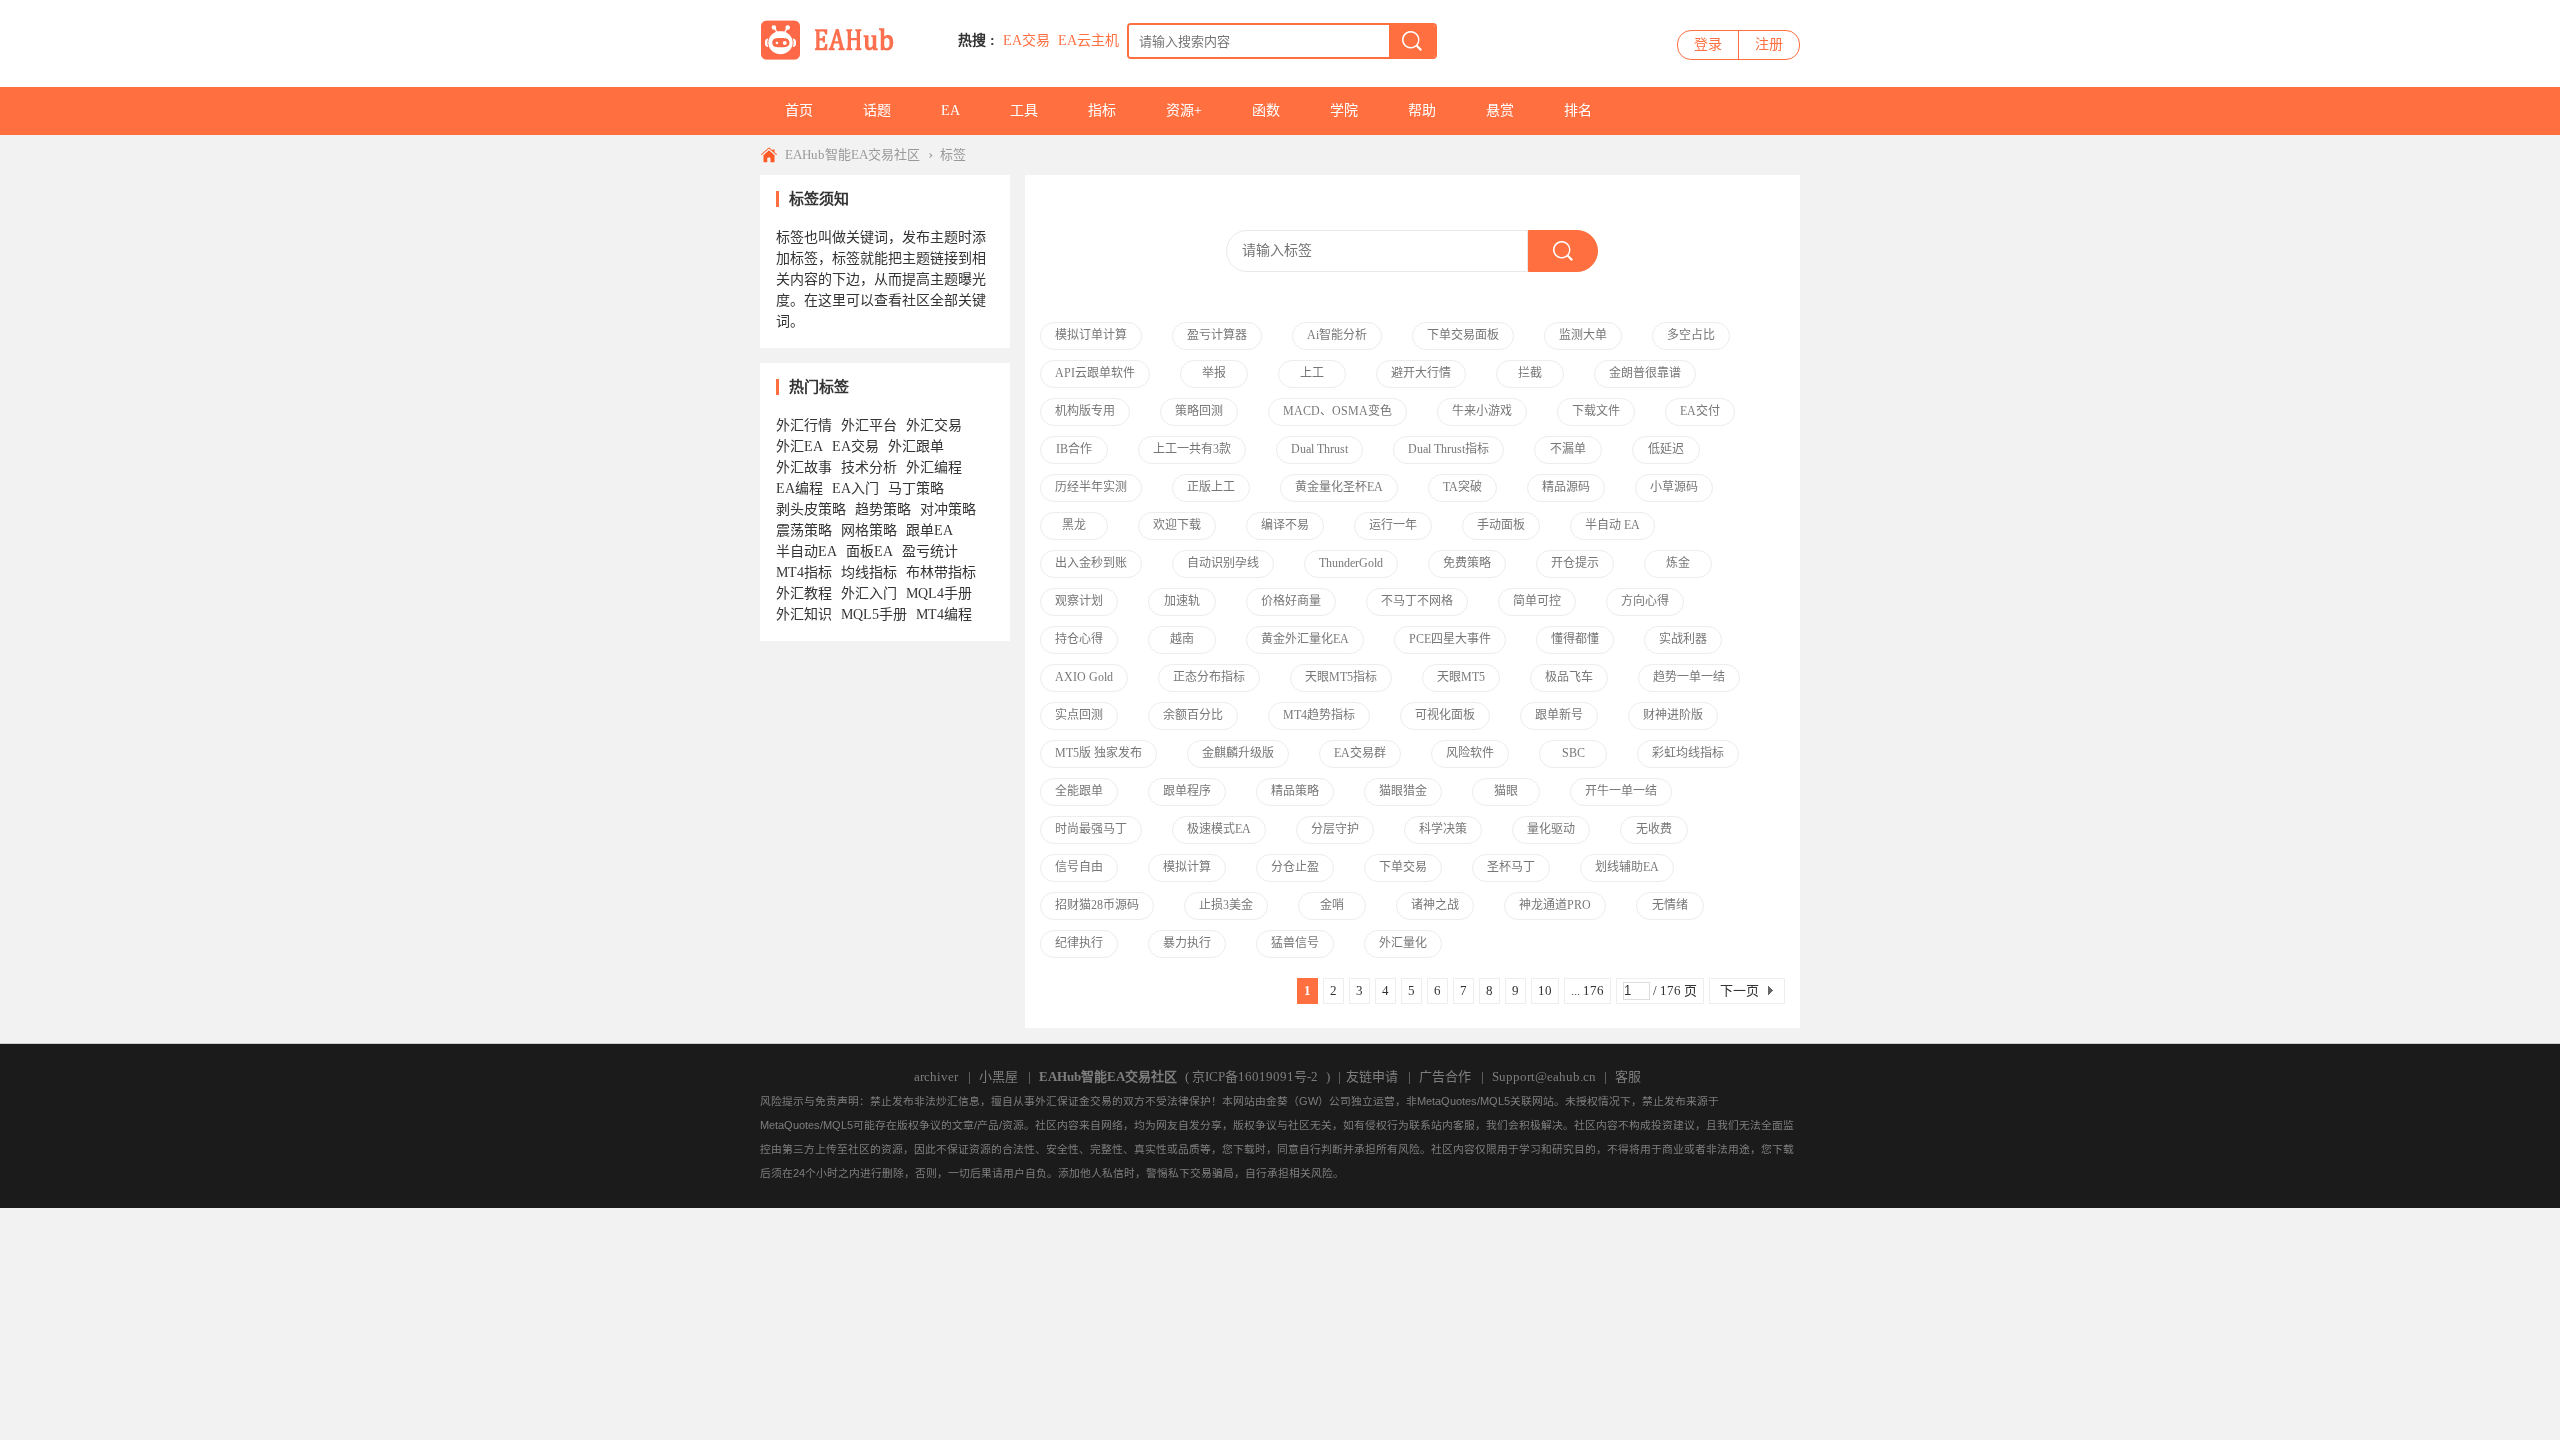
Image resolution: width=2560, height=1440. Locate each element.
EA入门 (855, 488)
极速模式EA (1219, 829)
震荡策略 (804, 530)
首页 (799, 110)
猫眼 (1506, 791)
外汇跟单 (916, 446)
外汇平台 (869, 425)
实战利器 (1683, 639)
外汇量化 (1403, 943)
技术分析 (869, 467)
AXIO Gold (1084, 677)
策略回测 (1199, 411)
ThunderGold (1351, 563)
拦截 (1530, 373)
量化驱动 (1551, 829)
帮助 (1422, 110)
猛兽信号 (1295, 943)
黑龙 (1074, 525)
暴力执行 (1187, 943)
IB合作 (1074, 449)
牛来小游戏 (1482, 411)
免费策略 (1467, 563)
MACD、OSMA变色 (1337, 411)
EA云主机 (1088, 40)
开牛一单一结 (1621, 791)
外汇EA (799, 446)
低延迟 (1666, 449)
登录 (1708, 44)
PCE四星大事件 (1450, 639)
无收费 (1654, 829)
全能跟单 (1079, 791)
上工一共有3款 (1192, 449)
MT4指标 (804, 572)
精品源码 (1566, 487)
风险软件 (1470, 753)
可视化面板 (1445, 715)
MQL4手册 (939, 593)
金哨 (1332, 905)
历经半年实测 (1091, 487)
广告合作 (1445, 1076)
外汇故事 (804, 467)
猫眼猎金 (1403, 791)
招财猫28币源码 (1097, 905)
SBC (1573, 753)
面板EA (869, 551)
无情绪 (1670, 905)
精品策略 (1295, 791)
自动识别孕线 (1223, 563)
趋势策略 (883, 509)
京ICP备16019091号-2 (1255, 1076)
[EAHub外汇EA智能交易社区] (834, 56)
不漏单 (1568, 449)
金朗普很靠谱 (1645, 373)
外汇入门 (869, 593)
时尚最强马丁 (1091, 829)
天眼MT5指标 (1341, 677)
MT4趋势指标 (1319, 715)
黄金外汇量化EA (1305, 639)
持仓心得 (1079, 639)
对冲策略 (948, 509)
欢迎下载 (1177, 525)
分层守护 (1335, 829)
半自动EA (806, 551)
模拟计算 (1187, 867)
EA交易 (1026, 40)
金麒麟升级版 (1238, 753)
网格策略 (869, 530)
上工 (1312, 373)
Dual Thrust (1319, 449)
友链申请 (1372, 1076)
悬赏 (1500, 110)
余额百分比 (1193, 715)
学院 (1344, 110)
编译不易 (1285, 525)
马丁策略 (916, 488)
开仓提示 (1575, 563)
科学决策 (1443, 829)
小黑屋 (998, 1076)
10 (1545, 990)
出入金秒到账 (1091, 563)
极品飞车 (1569, 677)
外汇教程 (804, 593)
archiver (936, 1076)
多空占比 (1691, 335)
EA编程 (799, 488)
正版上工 (1211, 487)
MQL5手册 (874, 614)
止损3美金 (1226, 905)
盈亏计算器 (1217, 335)
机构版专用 (1085, 411)
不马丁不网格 (1417, 601)
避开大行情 (1421, 373)
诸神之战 (1435, 905)
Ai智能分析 (1337, 335)
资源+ (1184, 110)
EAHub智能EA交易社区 (852, 154)
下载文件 (1596, 411)
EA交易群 (1360, 753)
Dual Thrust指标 (1448, 449)
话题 (877, 110)
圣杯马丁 (1511, 867)
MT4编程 (944, 614)
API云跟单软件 (1095, 373)
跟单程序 (1187, 791)
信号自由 (1079, 867)
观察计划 (1079, 601)
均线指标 (869, 572)
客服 (1628, 1076)
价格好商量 (1291, 601)
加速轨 (1182, 601)
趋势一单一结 (1689, 677)
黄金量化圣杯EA (1339, 487)
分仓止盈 (1295, 867)
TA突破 (1462, 487)
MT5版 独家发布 (1098, 753)
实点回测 (1079, 715)
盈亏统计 (930, 551)
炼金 (1678, 563)
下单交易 (1403, 867)
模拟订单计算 (1091, 335)
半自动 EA (1612, 525)
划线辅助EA (1627, 867)
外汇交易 (934, 425)
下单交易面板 (1463, 335)
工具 (1024, 110)
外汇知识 (804, 614)
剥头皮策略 (811, 509)
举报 (1214, 373)
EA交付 (1700, 411)
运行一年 (1393, 525)
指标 (1102, 110)
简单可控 (1537, 601)
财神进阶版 (1673, 715)
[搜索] (1412, 41)
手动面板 (1501, 525)
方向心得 (1645, 601)
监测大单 (1583, 335)
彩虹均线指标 (1688, 753)
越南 (1182, 639)
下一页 (1739, 990)
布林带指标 (941, 572)
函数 (1266, 110)
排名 (1578, 110)
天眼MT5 (1461, 677)
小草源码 (1674, 487)
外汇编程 (934, 467)
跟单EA (929, 530)
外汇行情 (804, 425)
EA (950, 110)
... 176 (1587, 990)
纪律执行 (1079, 943)
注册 (1769, 44)
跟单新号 (1559, 715)
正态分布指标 (1209, 677)
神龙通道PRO (1555, 905)
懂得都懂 (1575, 639)
